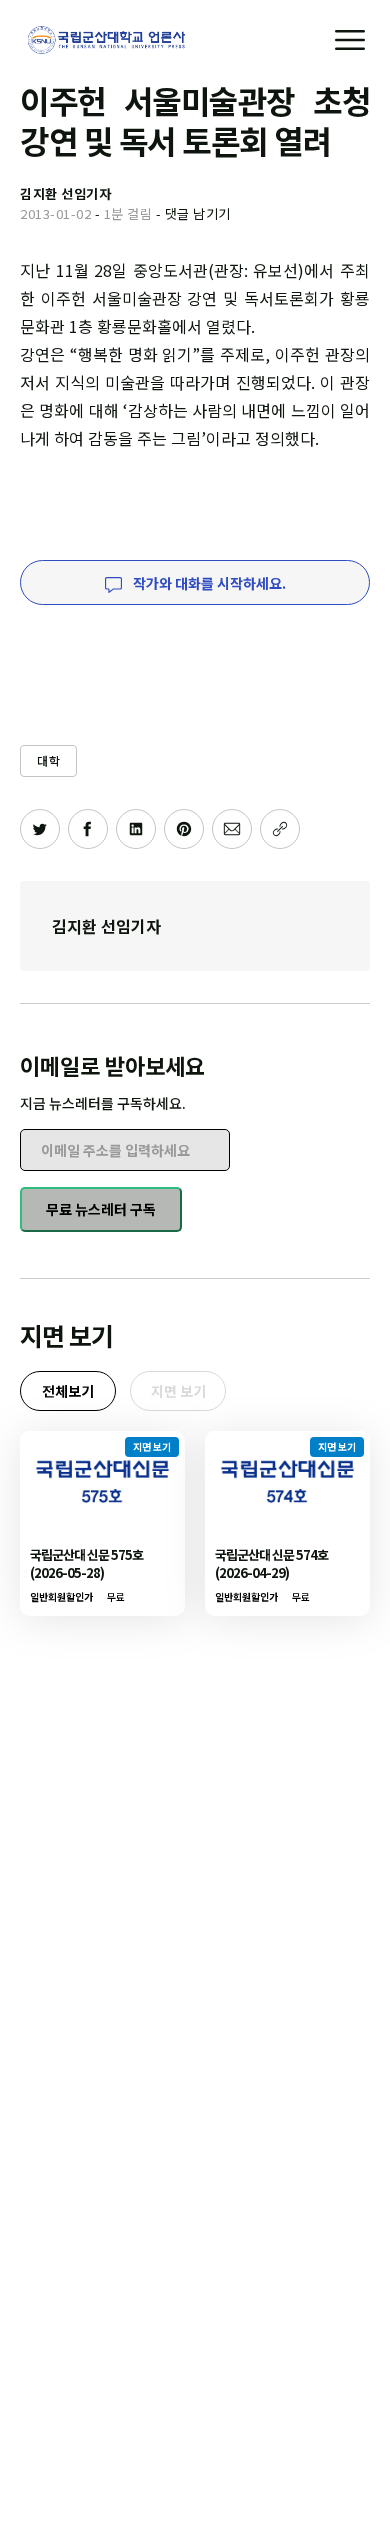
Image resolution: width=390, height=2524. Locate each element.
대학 (48, 760)
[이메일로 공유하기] (232, 829)
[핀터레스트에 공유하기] (184, 829)
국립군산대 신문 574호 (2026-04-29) (271, 1563)
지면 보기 (178, 1391)
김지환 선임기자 (106, 926)
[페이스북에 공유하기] (88, 829)
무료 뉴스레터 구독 (101, 1209)
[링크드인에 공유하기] (136, 829)
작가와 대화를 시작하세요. (208, 583)
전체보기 (68, 1391)
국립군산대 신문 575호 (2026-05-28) (86, 1563)
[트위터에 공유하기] (40, 829)
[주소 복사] (280, 829)
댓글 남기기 (198, 213)
